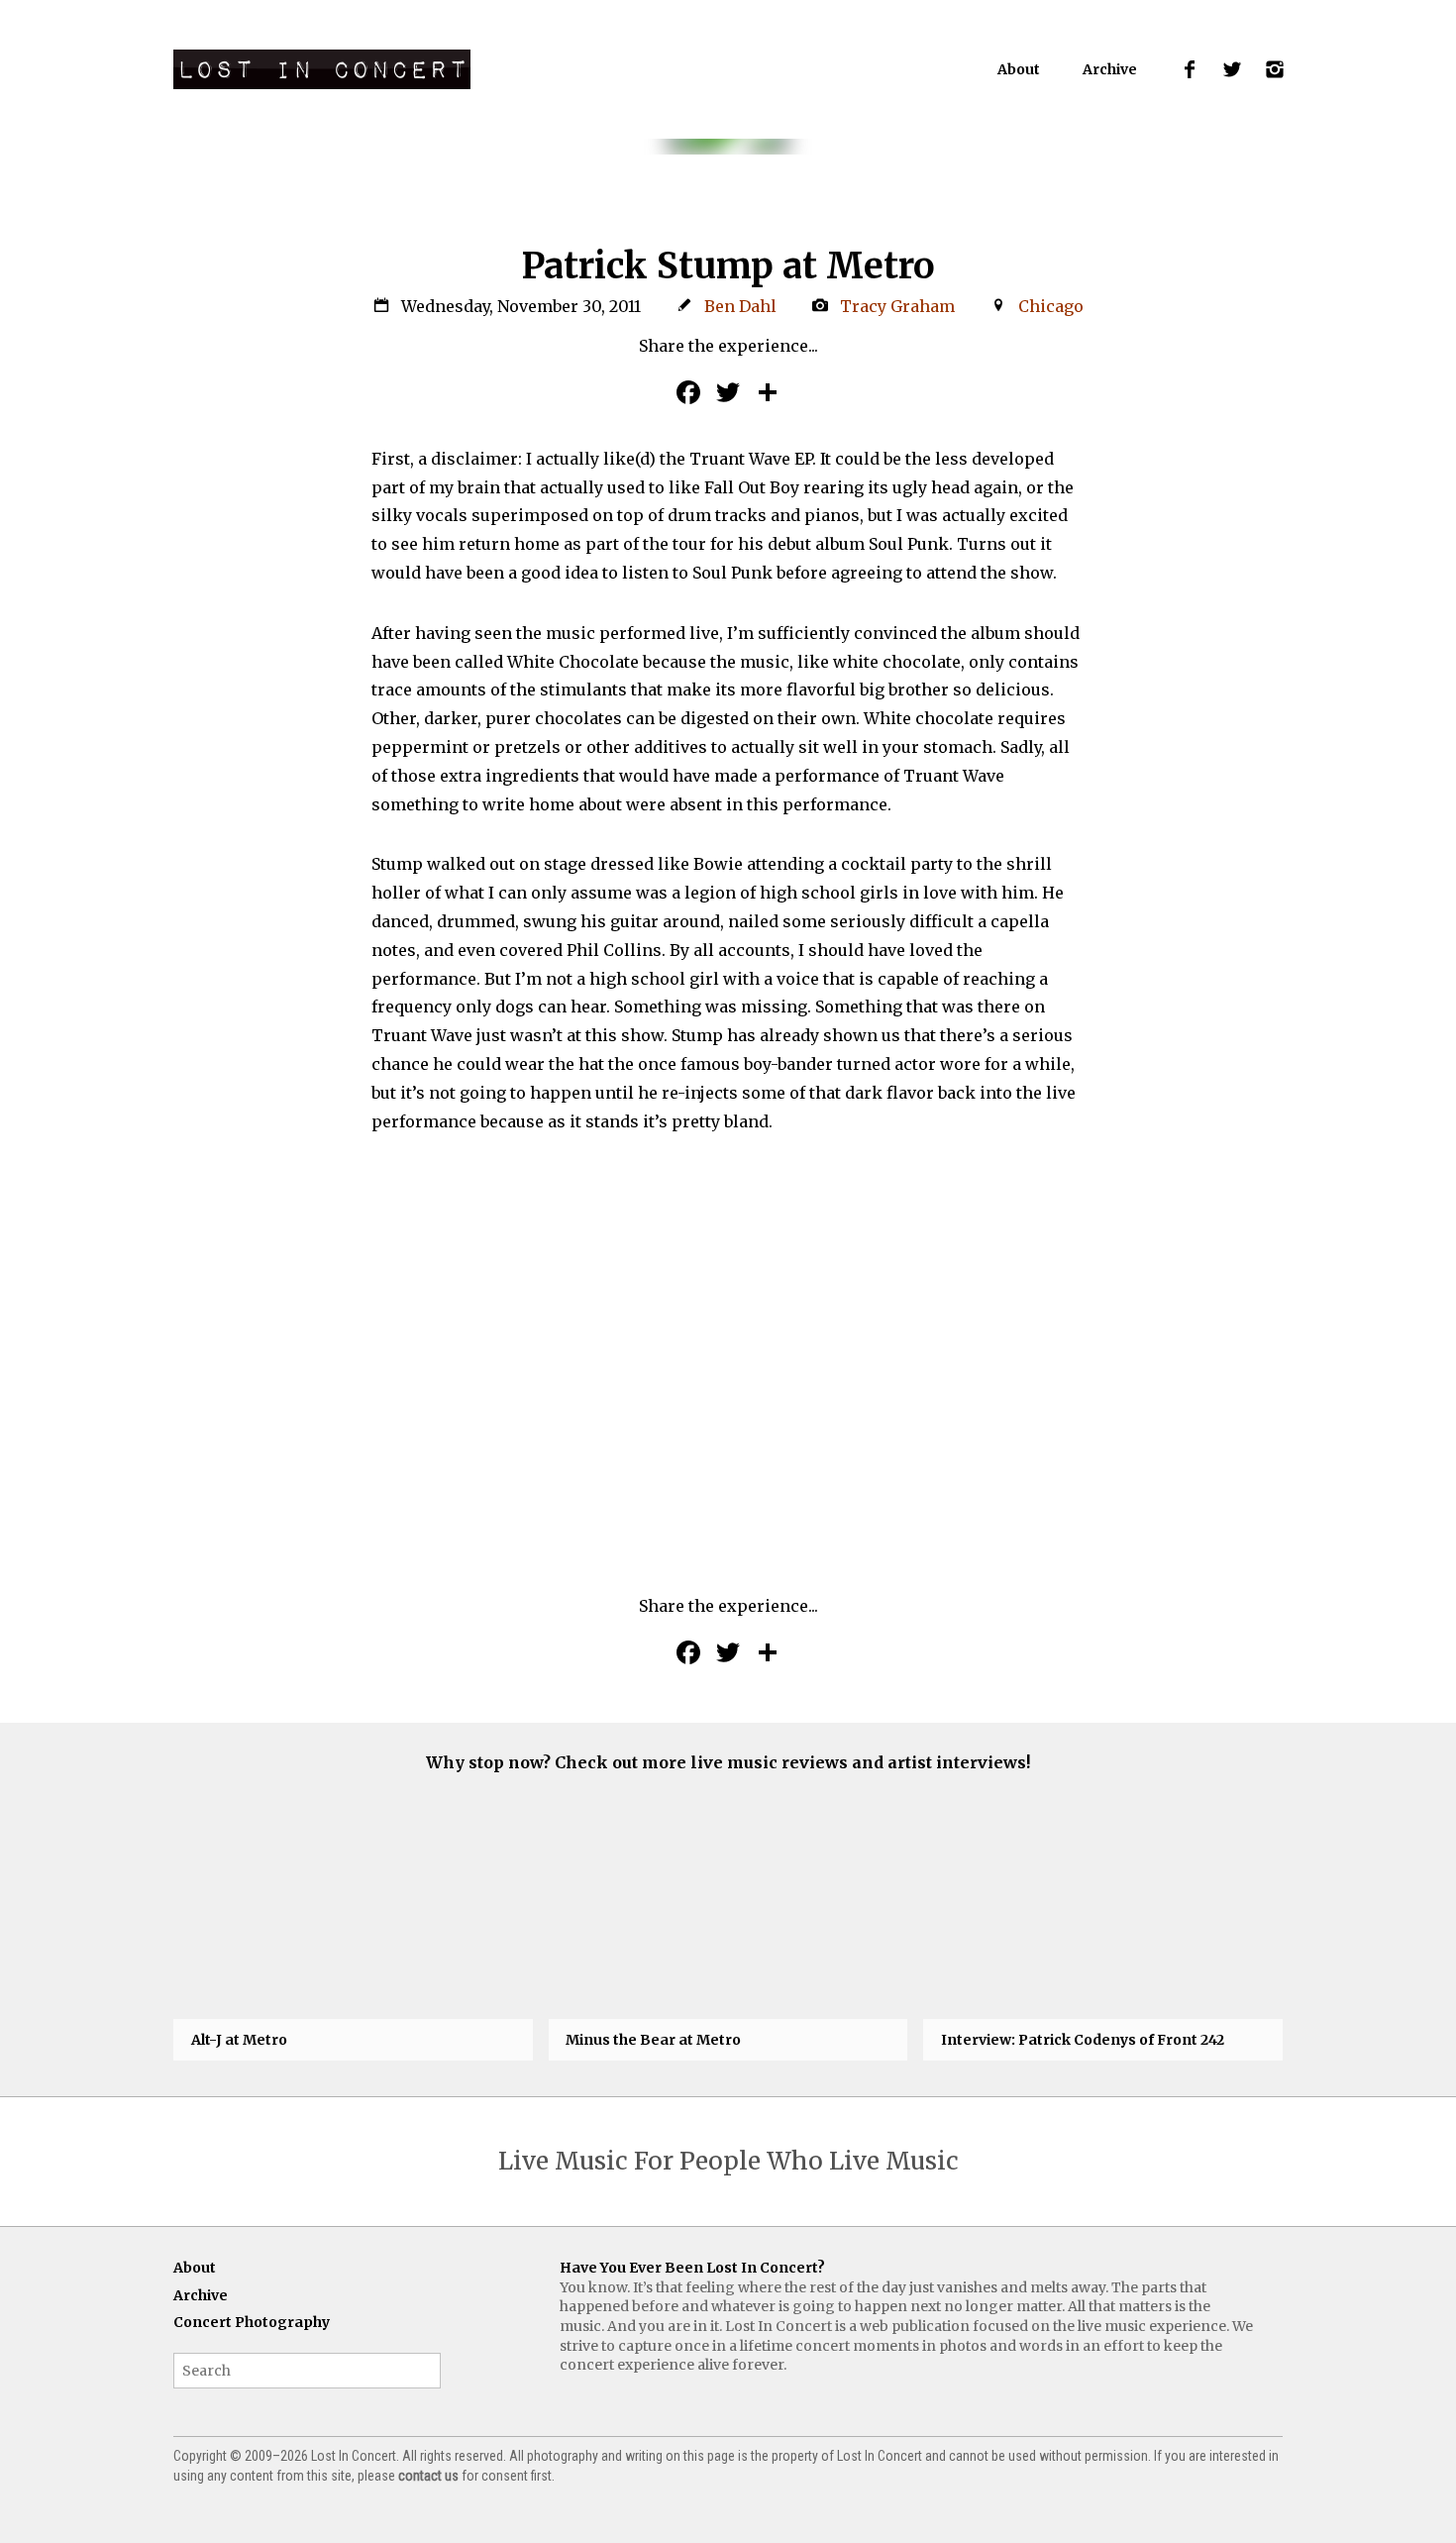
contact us (428, 2476)
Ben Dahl (740, 306)
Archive (1110, 69)
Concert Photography (252, 2322)
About (1019, 69)
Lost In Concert (322, 69)
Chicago (1051, 306)
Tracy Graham (897, 306)
